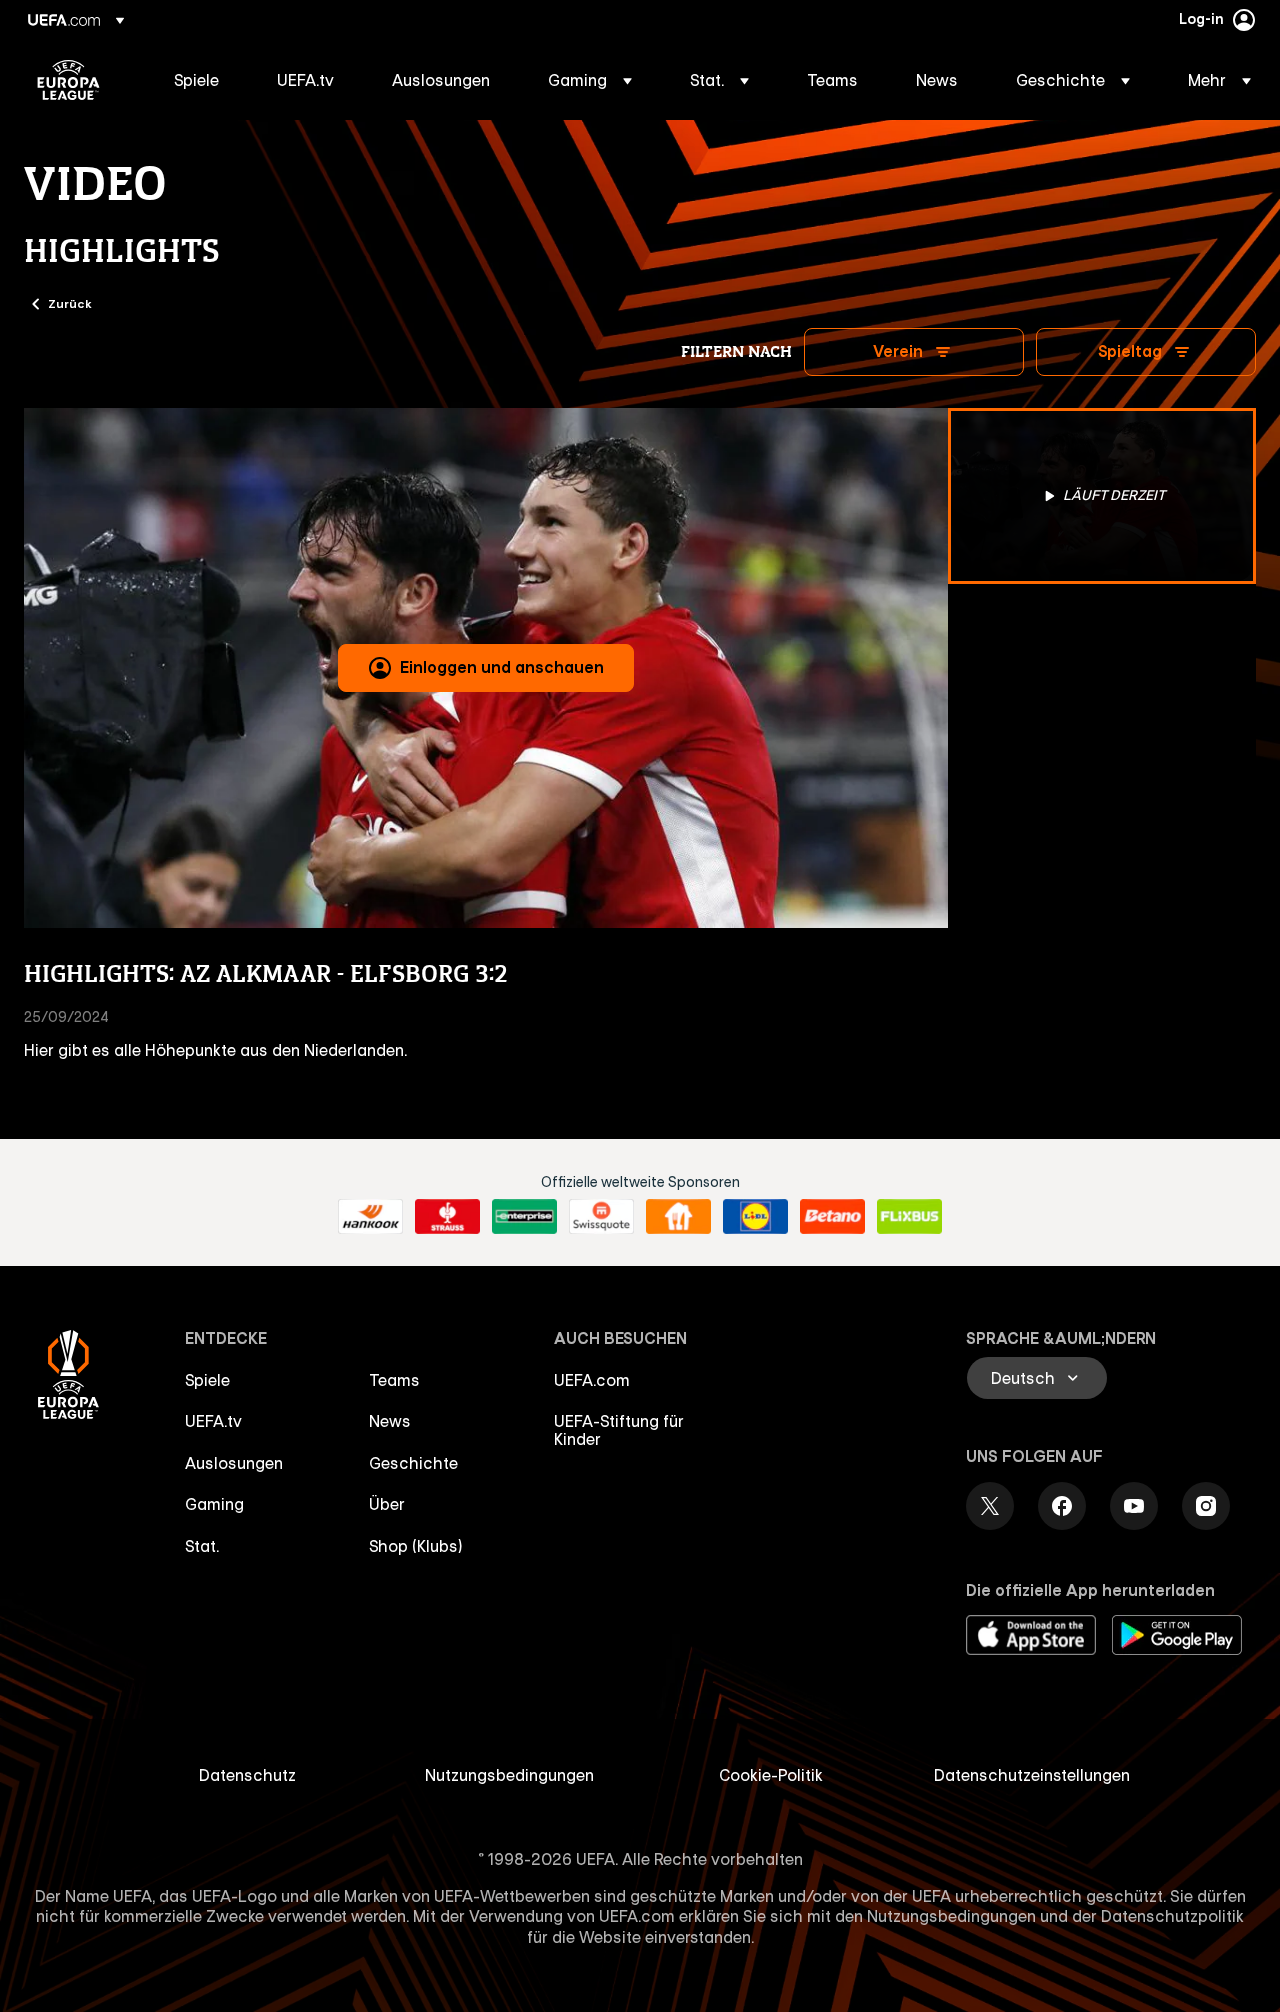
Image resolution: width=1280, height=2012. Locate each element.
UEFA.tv (213, 1421)
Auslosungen (234, 1463)
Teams (394, 1380)
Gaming (214, 1504)
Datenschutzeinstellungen (1032, 1775)
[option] (1102, 496)
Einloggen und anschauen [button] (502, 667)
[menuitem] (200, 80)
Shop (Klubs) (416, 1546)
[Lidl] (755, 1217)
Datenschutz (247, 1775)
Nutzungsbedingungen (509, 1775)
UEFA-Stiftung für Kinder (619, 1430)
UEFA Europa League (68, 80)
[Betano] (832, 1217)
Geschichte (413, 1463)
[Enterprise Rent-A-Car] (524, 1217)
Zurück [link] (70, 303)
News (390, 1421)
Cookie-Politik (771, 1775)
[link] (196, 80)
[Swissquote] (601, 1217)
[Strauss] (447, 1217)
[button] (590, 80)
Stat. (202, 1546)
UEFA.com (592, 1380)
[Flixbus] (909, 1217)
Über (387, 1504)
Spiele (207, 1380)
